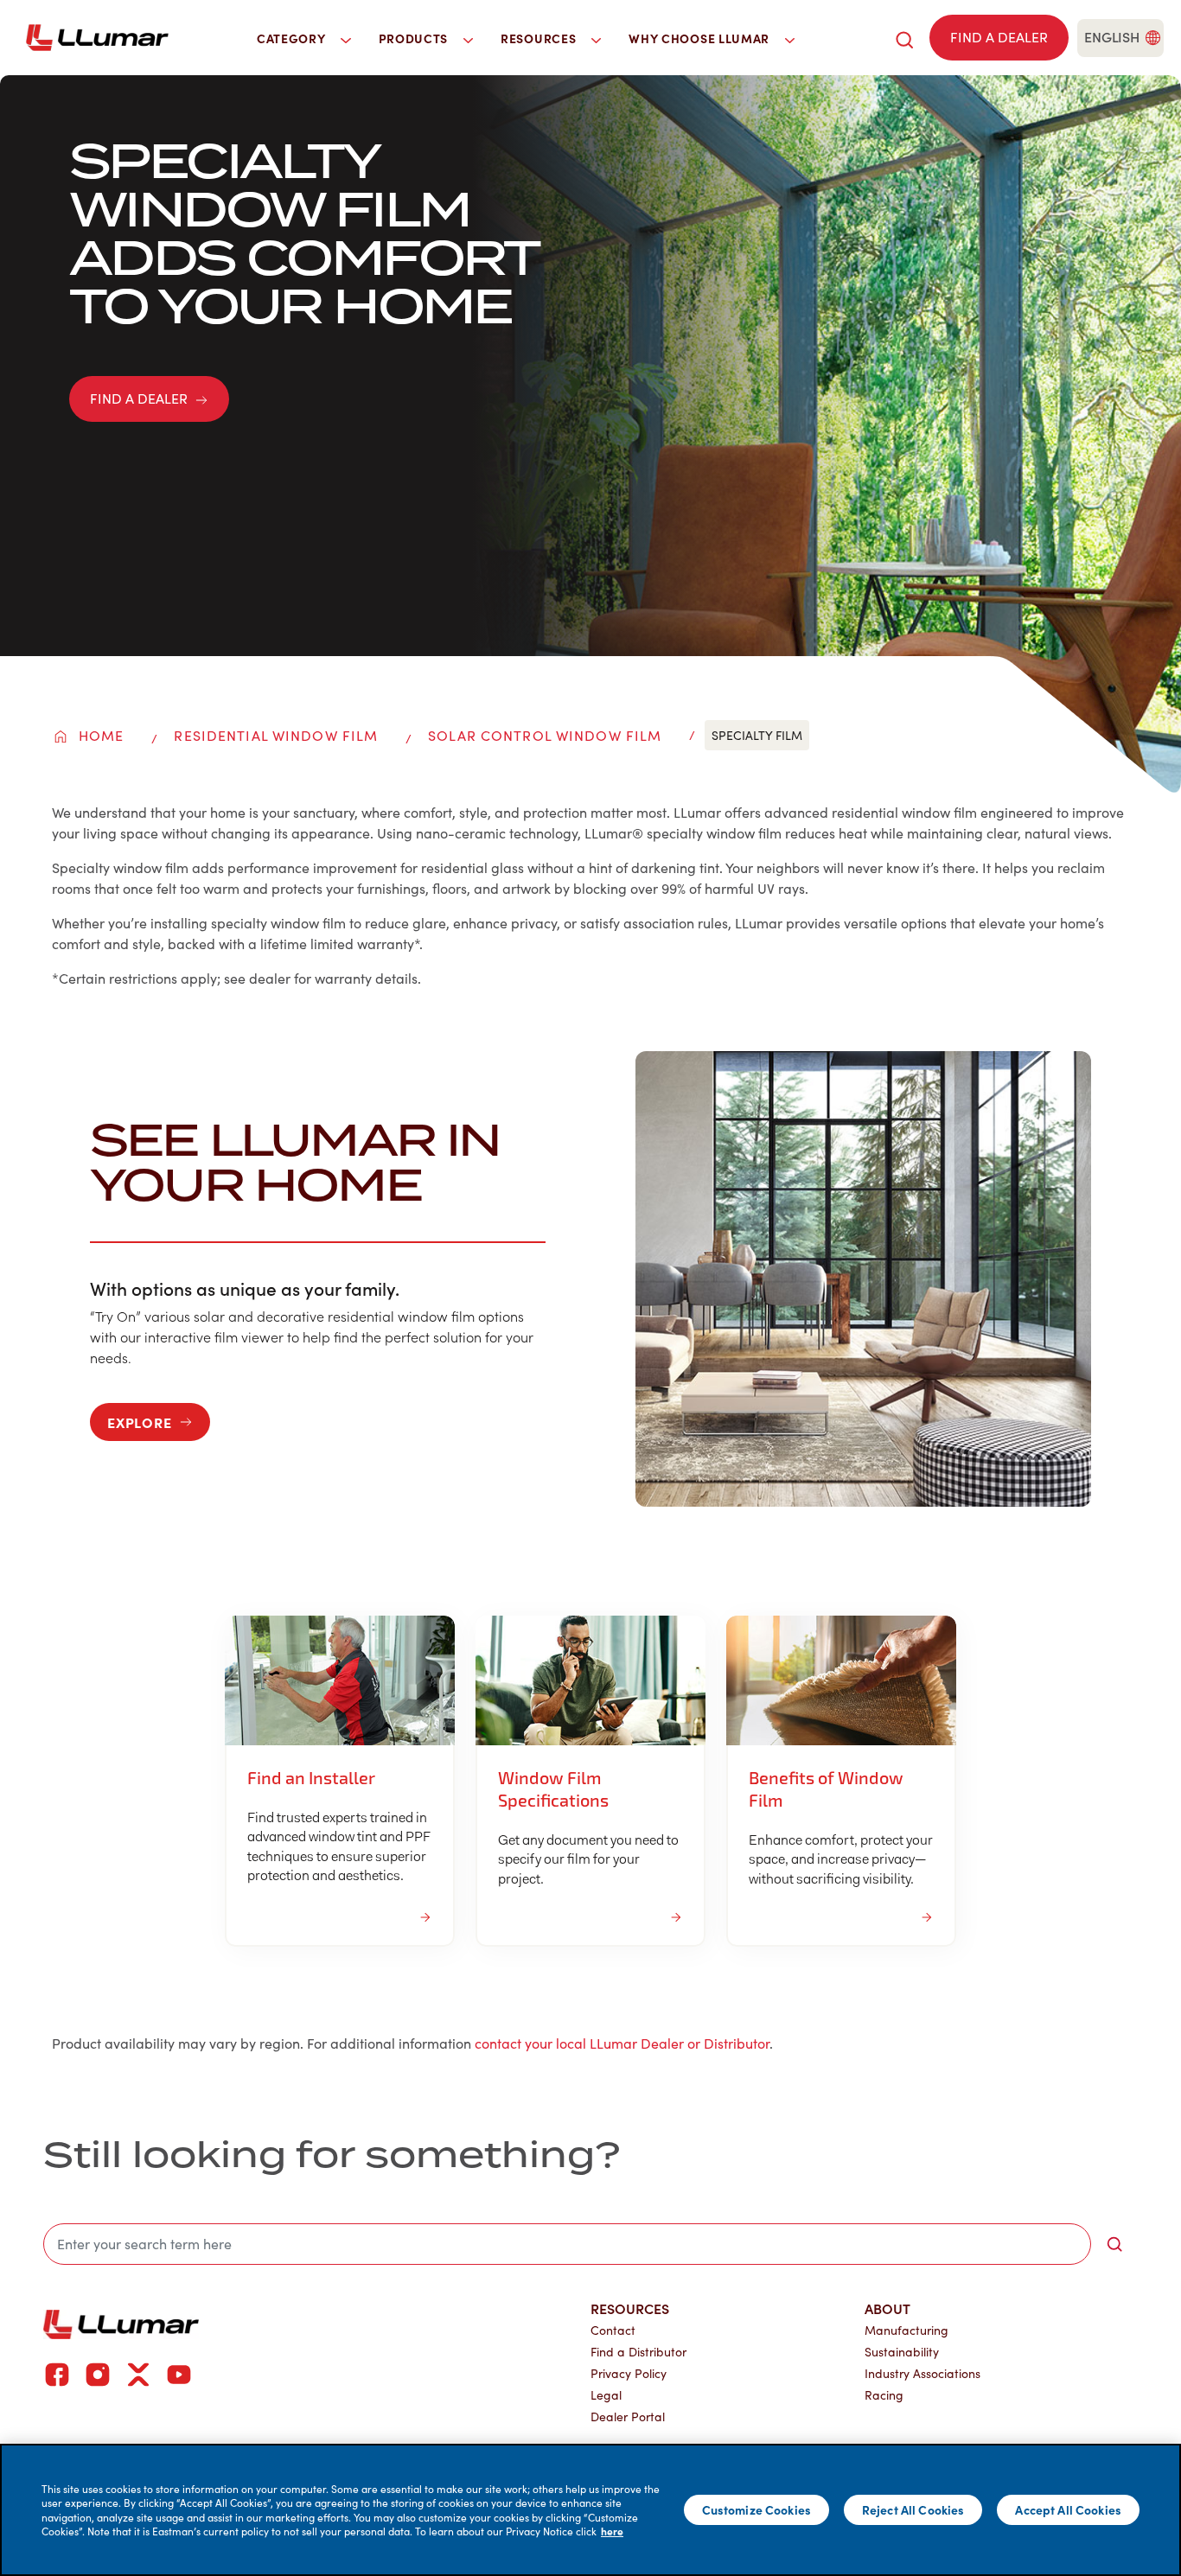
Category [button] (293, 38)
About (887, 2308)
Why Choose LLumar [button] (701, 38)
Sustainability (902, 2352)
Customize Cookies (756, 2509)
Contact (613, 2330)
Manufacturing (906, 2330)
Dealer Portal (628, 2417)
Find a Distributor (638, 2352)
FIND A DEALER (139, 398)
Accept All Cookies (1068, 2509)
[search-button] (1114, 2244)
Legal (606, 2395)
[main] (590, 2510)
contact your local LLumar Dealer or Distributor (622, 2043)
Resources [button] (540, 38)
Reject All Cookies (913, 2509)
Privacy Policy (629, 2373)
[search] (904, 38)
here (612, 2531)
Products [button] (415, 38)
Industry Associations (922, 2373)
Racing (884, 2395)
